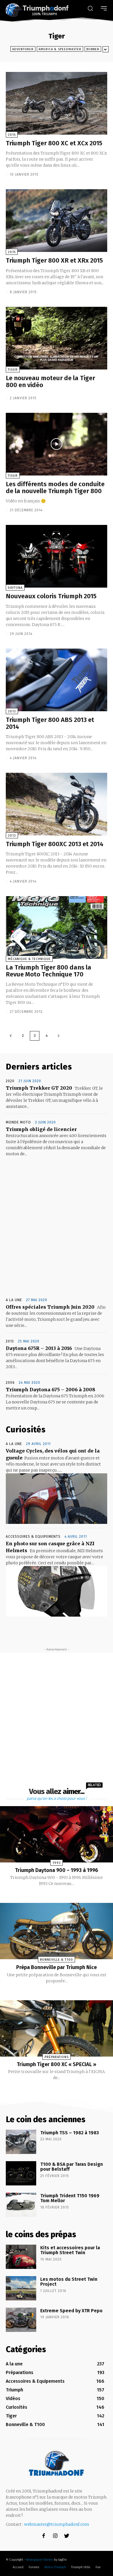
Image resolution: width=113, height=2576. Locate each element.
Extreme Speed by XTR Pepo (71, 2311)
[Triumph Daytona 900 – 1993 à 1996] (57, 1834)
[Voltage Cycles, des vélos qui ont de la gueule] (57, 1499)
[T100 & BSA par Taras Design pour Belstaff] (21, 2173)
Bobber (93, 49)
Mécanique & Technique (29, 959)
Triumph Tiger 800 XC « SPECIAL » (57, 2064)
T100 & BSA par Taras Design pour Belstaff (72, 2167)
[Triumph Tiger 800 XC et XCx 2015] (57, 103)
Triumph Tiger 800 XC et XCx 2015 (54, 143)
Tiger (13, 370)
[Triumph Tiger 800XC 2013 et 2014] (57, 804)
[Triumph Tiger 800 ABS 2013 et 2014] (57, 680)
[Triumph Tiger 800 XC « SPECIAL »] (57, 2028)
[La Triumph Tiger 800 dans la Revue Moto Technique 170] (57, 927)
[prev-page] (11, 1036)
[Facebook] (44, 2536)
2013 (12, 711)
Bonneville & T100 (57, 1960)
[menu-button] (104, 8)
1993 (57, 1863)
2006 (10, 1383)
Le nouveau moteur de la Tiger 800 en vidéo (50, 381)
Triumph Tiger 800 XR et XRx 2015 (54, 260)
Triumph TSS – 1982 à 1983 (70, 2133)
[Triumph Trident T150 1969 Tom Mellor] (21, 2205)
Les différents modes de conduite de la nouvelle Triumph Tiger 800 (55, 487)
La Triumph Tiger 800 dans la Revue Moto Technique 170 (49, 971)
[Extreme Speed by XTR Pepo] (21, 2320)
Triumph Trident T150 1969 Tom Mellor (70, 2198)
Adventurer (23, 49)
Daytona (15, 588)
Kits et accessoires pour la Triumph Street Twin (70, 2250)
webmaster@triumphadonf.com (57, 2524)
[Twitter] (67, 2536)
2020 (10, 1081)
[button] (90, 8)
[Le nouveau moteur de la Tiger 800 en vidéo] (57, 338)
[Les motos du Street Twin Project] (21, 2288)
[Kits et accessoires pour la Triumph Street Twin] (21, 2257)
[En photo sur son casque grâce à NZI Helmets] (57, 1591)
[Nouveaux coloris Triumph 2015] (57, 556)
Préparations (57, 2057)
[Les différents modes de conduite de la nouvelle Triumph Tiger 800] (57, 444)
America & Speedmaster (60, 49)
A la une (14, 1300)
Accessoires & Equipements (33, 1537)
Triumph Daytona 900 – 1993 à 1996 (57, 1870)
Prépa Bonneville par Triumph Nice (57, 1967)
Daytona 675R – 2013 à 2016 (39, 1348)
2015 (12, 135)
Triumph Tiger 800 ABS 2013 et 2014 (50, 723)
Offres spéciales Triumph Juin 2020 (50, 1307)
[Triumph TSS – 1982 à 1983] (21, 2142)
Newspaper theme (40, 2560)
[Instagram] (55, 2536)
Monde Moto (18, 1122)
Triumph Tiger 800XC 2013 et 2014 (55, 844)
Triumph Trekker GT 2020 (39, 1088)
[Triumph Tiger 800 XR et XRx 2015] (57, 221)
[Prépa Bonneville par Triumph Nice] (57, 1931)
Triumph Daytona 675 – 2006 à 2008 (51, 1390)
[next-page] (59, 1036)
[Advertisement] (57, 1228)
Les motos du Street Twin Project (69, 2282)
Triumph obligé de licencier (41, 1129)
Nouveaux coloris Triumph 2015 (51, 596)
